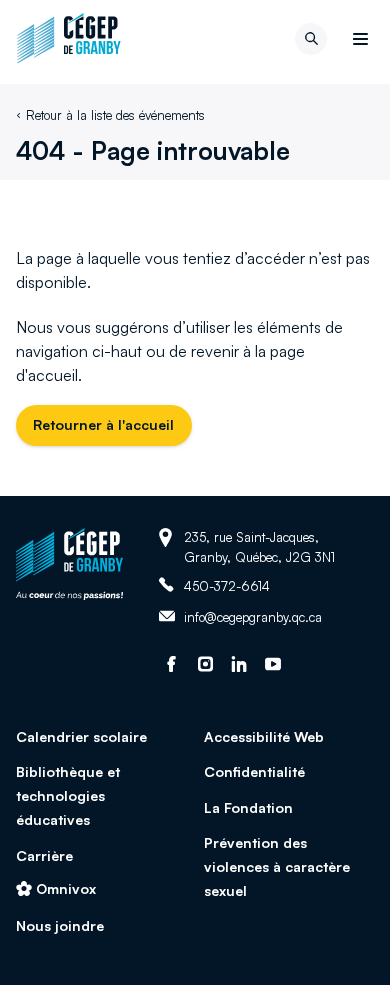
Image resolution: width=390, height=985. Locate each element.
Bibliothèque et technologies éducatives (68, 795)
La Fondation (248, 807)
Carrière (44, 855)
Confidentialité (254, 771)
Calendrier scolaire (81, 736)
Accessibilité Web (264, 736)
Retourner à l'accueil (103, 424)
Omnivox (66, 888)
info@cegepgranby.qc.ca (253, 618)
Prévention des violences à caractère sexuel (277, 866)
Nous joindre (60, 925)
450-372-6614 (227, 585)
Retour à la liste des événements (115, 115)
